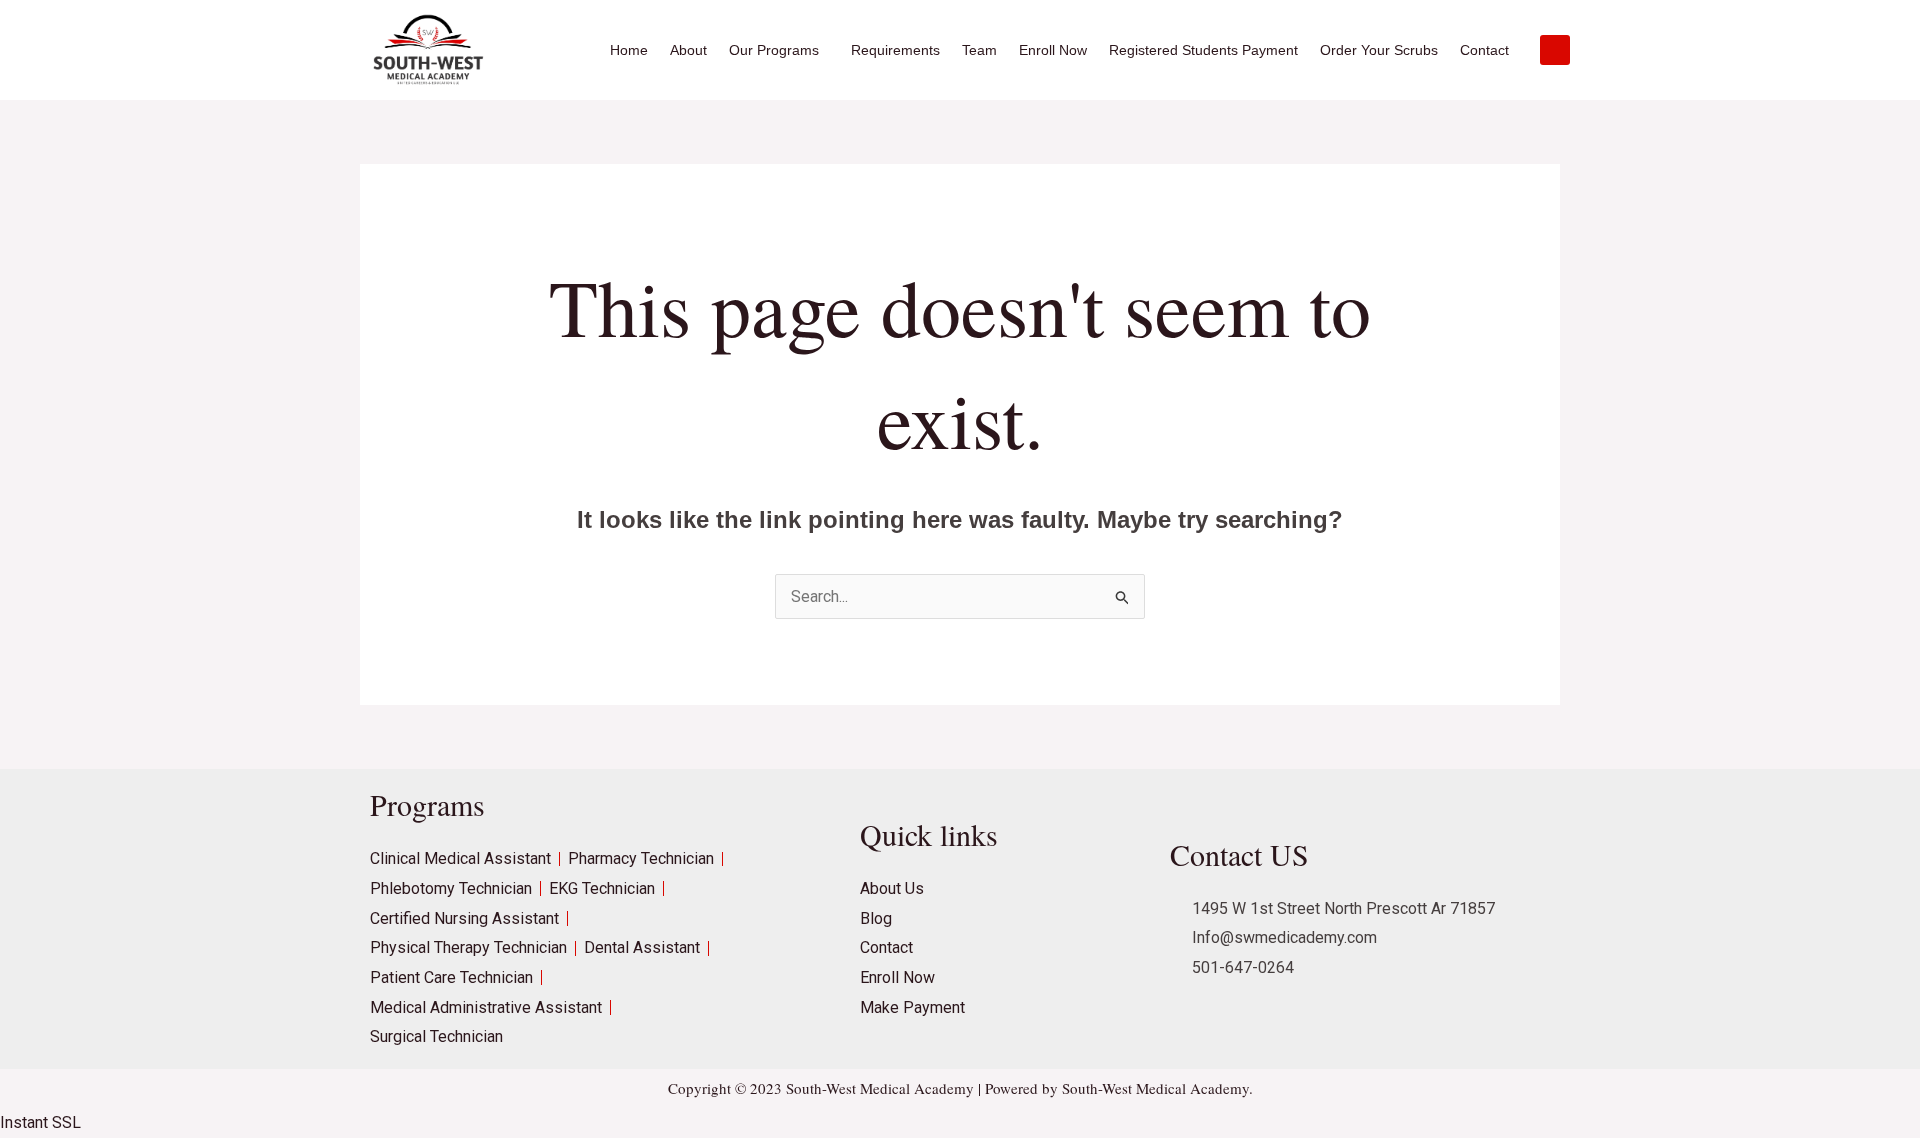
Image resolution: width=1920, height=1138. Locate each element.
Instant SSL (40, 1122)
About (688, 50)
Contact (1484, 50)
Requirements (895, 50)
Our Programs (774, 50)
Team (979, 50)
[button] (779, 50)
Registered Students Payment (1203, 50)
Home (629, 50)
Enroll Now (1053, 50)
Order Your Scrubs (1379, 50)
